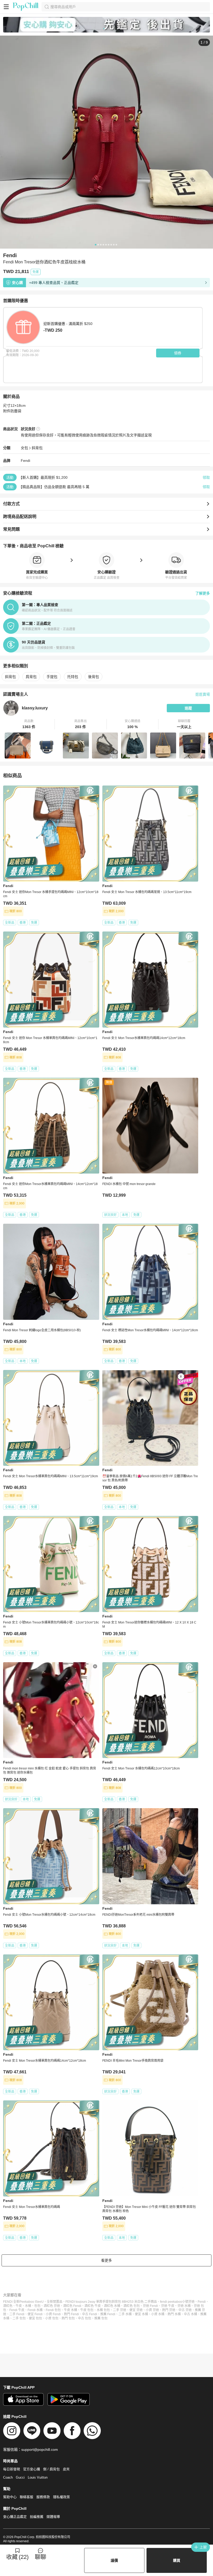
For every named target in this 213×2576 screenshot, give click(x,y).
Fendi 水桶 (35, 2310)
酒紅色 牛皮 (93, 2306)
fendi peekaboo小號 (174, 2302)
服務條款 (43, 2497)
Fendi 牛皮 (17, 2310)
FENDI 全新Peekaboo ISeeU (23, 2302)
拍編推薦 (37, 2517)
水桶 (28, 2306)
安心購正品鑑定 (15, 2517)
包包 (37, 2306)
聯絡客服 (26, 2497)
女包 (24, 448)
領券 (178, 353)
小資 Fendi (53, 2314)
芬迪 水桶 (184, 2306)
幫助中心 (10, 2497)
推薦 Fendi (108, 2314)
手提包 (52, 677)
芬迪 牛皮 (168, 2306)
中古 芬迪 (185, 2310)
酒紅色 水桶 (112, 2306)
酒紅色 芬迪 (52, 2306)
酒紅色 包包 (132, 2306)
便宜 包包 (35, 2318)
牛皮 (19, 2306)
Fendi (25, 461)
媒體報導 (53, 2517)
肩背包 (31, 677)
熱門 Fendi (71, 2314)
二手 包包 (19, 2318)
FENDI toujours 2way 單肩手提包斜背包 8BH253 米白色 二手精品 (111, 2302)
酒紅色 (8, 2306)
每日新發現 (12, 2469)
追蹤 (188, 708)
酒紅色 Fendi (72, 2306)
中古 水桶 (191, 2314)
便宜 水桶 (141, 2314)
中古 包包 (85, 2318)
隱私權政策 (61, 2497)
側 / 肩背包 (51, 2469)
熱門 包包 (68, 2318)
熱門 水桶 (174, 2314)
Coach (8, 2477)
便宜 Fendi (35, 2314)
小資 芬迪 (152, 2310)
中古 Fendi (90, 2314)
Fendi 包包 (53, 2310)
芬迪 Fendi (150, 2306)
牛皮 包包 (87, 2310)
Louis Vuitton (38, 2477)
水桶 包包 (103, 2310)
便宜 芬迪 (136, 2310)
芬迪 (191, 2302)
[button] (29, 724)
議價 (114, 2560)
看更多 (106, 2260)
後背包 (94, 677)
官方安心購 (32, 2469)
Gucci (20, 2477)
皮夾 (66, 2469)
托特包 (73, 677)
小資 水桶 (158, 2314)
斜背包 (37, 448)
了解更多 (203, 593)
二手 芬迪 (120, 2310)
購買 (177, 2560)
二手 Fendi (17, 2314)
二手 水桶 (125, 2314)
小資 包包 (52, 2318)
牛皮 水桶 (71, 2310)
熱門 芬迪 (169, 2310)
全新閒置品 (55, 2302)
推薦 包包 (101, 2318)
